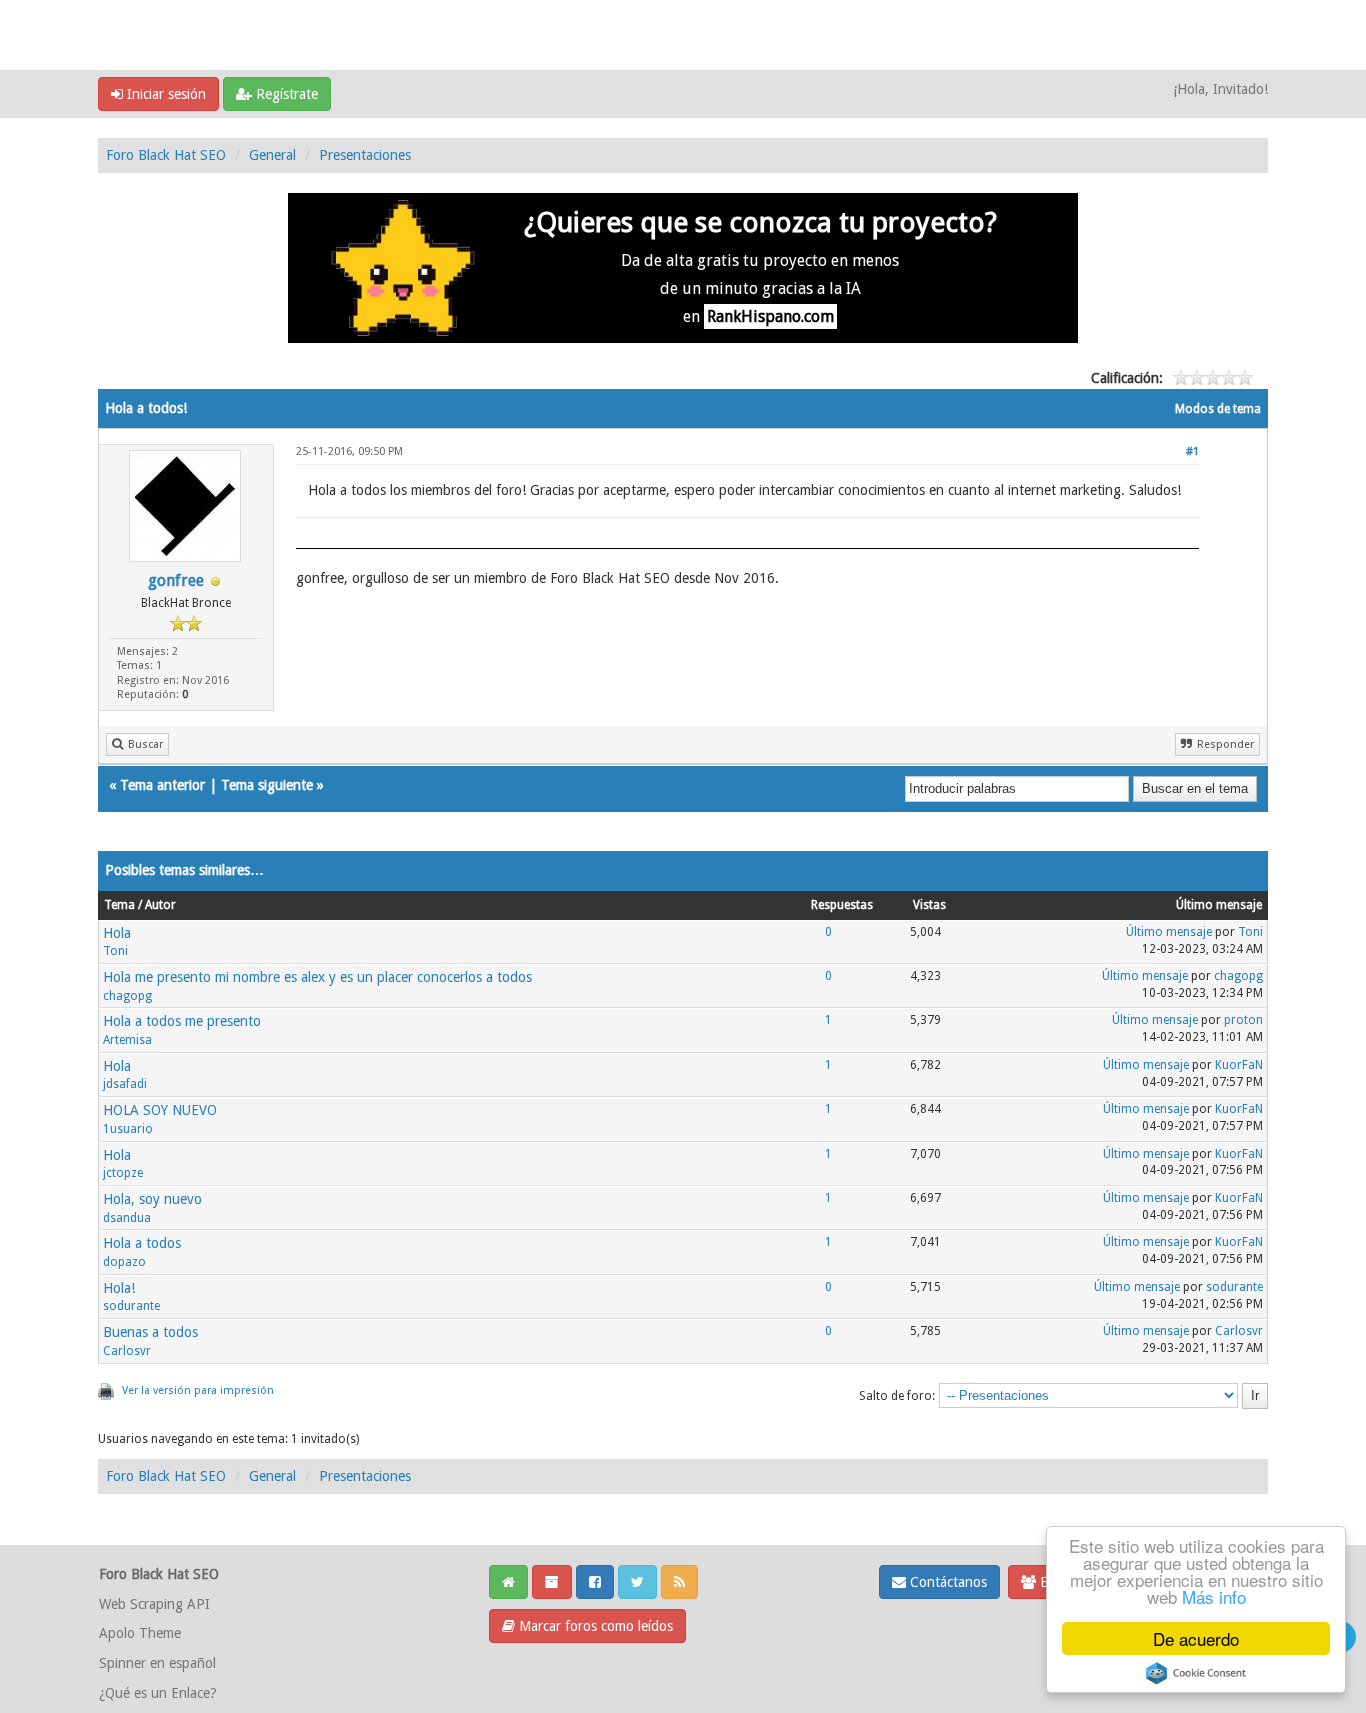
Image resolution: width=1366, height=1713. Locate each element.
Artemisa (127, 1040)
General (272, 155)
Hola (117, 933)
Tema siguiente (267, 785)
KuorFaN (1239, 1065)
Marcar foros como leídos (594, 1626)
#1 (1192, 451)
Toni (115, 951)
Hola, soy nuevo (152, 1199)
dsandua (127, 1218)
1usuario (128, 1129)
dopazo (124, 1262)
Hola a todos (142, 1243)
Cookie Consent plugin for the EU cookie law (1196, 1673)
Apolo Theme (140, 1633)
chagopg (127, 996)
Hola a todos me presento (182, 1021)
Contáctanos (946, 1582)
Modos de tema (1218, 409)
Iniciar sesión (164, 94)
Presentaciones (365, 155)
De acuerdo (1196, 1638)
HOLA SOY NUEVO (160, 1110)
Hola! (119, 1288)
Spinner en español (157, 1663)
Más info (1214, 1596)
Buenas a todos (150, 1332)
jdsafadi (125, 1084)
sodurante (131, 1306)
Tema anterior (162, 785)
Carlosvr (127, 1351)
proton (1243, 1020)
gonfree (176, 580)
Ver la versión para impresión (198, 1390)
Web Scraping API (154, 1604)
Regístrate (285, 94)
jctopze (123, 1173)
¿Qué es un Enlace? (158, 1693)
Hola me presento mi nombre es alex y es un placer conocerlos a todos (317, 977)
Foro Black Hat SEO (166, 155)
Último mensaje (1169, 932)
